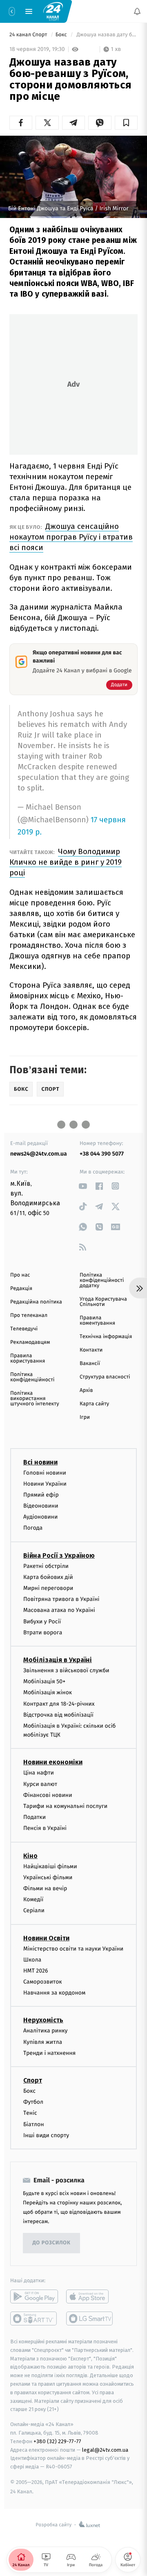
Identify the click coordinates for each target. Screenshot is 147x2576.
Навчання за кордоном (54, 1993)
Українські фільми (48, 1877)
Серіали (34, 1910)
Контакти (91, 1350)
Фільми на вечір (45, 1888)
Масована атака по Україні (59, 1610)
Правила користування (28, 1358)
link (83, 1186)
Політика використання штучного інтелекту (35, 1399)
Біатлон (34, 2124)
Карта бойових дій (48, 1577)
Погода (33, 1528)
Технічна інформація (106, 1337)
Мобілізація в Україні (58, 1660)
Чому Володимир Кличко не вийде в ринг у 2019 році (66, 862)
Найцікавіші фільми (50, 1866)
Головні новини (45, 1472)
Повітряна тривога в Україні (61, 1599)
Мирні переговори (48, 1588)
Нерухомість (43, 2020)
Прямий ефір (41, 1494)
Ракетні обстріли (46, 1566)
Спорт (33, 2080)
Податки (35, 1817)
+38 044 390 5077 (102, 1154)
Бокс (62, 35)
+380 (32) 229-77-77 (57, 2441)
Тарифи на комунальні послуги (65, 1806)
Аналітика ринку (45, 2031)
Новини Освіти (46, 1938)
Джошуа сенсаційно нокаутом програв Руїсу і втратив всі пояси (71, 537)
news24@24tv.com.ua (39, 1154)
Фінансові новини (48, 1795)
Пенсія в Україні (45, 1828)
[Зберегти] (126, 123)
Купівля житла (43, 2042)
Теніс (30, 2113)
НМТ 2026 (36, 1970)
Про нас (20, 1275)
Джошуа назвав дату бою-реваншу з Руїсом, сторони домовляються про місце (106, 35)
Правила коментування (97, 1321)
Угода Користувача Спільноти (103, 1302)
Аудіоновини (40, 1517)
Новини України (45, 1483)
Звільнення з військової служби (66, 1670)
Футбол (33, 2102)
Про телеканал (29, 1316)
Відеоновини (41, 1506)
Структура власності (105, 1377)
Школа (32, 1959)
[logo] (53, 11)
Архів (86, 1390)
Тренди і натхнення (49, 2053)
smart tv (34, 2318)
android (34, 2296)
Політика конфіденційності (32, 1377)
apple (90, 2296)
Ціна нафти (39, 1773)
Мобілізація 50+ (44, 1681)
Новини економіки (53, 1762)
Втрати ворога (43, 1632)
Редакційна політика (36, 1302)
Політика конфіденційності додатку (102, 1280)
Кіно (30, 1855)
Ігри (85, 1417)
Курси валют (40, 1784)
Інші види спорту (46, 2135)
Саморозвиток (43, 1982)
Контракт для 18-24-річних (59, 1703)
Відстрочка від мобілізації (58, 1714)
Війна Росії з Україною (59, 1555)
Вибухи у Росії (42, 1621)
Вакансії (90, 1364)
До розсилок (52, 2243)
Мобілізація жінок (48, 1692)
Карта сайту (94, 1404)
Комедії (33, 1899)
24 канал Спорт (29, 35)
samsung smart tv (90, 2318)
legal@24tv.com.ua (105, 2449)
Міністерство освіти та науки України (73, 1948)
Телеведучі (24, 1329)
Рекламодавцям (30, 1342)
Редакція (21, 1289)
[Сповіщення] (137, 11)
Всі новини (40, 1462)
